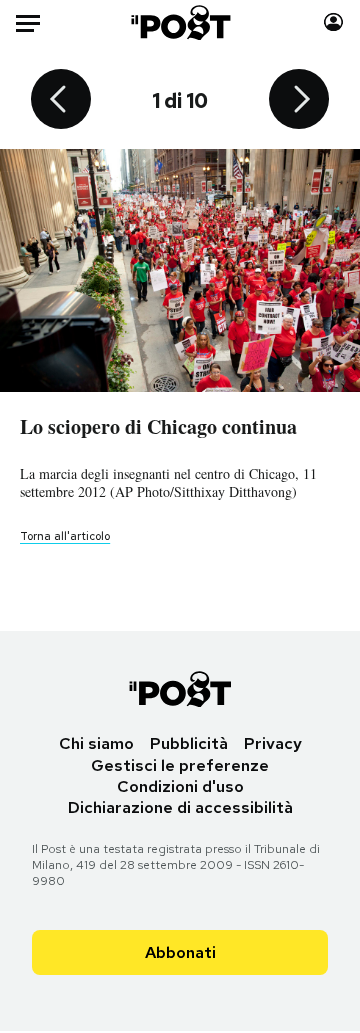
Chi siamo (96, 743)
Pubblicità (189, 743)
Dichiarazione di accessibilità (180, 807)
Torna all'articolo (65, 536)
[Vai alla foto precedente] (61, 101)
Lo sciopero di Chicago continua (158, 426)
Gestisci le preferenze (180, 765)
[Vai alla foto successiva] (299, 101)
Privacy (273, 743)
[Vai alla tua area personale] (333, 22)
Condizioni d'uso (180, 786)
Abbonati (180, 952)
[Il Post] (180, 22)
